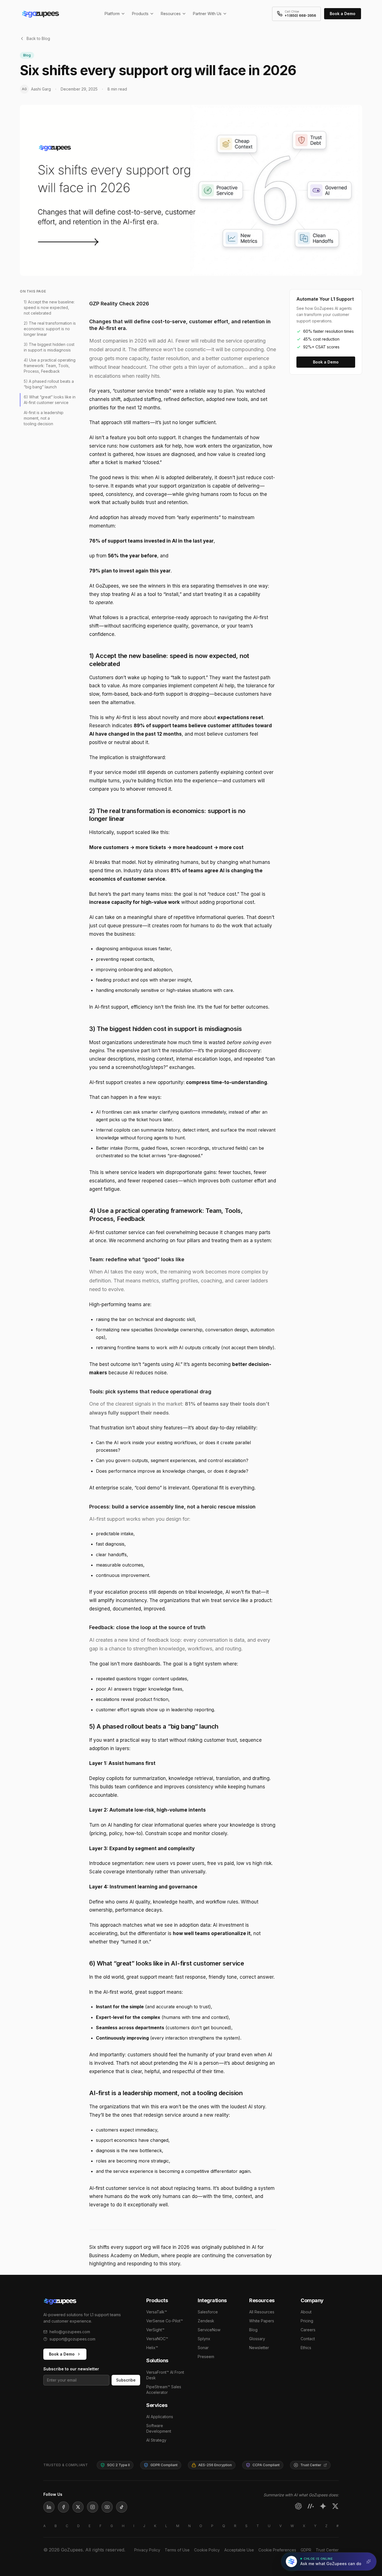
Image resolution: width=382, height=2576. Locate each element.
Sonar (203, 2348)
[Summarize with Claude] (311, 2506)
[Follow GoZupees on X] (78, 2507)
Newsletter (259, 2348)
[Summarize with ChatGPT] (298, 2506)
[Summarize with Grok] (335, 2506)
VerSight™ (155, 2330)
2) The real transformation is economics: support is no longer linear (50, 328)
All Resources (262, 2312)
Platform (112, 14)
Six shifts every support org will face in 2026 (139, 2247)
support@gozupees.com (72, 2339)
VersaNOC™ (157, 2339)
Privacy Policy (147, 2550)
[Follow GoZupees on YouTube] (107, 2507)
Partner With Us (207, 14)
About (306, 2312)
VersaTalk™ (157, 2312)
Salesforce (208, 2312)
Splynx (204, 2339)
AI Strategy (156, 2440)
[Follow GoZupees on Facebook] (63, 2507)
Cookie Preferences (277, 2550)
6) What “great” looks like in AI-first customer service (50, 399)
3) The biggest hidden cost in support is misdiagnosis (49, 347)
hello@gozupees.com (70, 2332)
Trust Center (327, 2550)
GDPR (306, 2550)
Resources (171, 14)
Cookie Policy (207, 2550)
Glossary (257, 2339)
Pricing (307, 2321)
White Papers (262, 2321)
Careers (308, 2330)
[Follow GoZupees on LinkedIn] (49, 2507)
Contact (308, 2339)
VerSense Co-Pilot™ (165, 2321)
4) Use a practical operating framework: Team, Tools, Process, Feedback (50, 365)
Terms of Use (177, 2550)
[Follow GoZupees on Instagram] (93, 2507)
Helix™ (152, 2348)
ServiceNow (209, 2330)
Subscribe (126, 2380)
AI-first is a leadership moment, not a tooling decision (44, 418)
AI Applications (160, 2417)
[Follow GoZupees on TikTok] (122, 2507)
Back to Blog (38, 38)
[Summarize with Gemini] (323, 2506)
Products (140, 14)
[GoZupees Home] (88, 2301)
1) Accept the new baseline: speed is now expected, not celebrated (49, 307)
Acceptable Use (239, 2550)
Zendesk (206, 2321)
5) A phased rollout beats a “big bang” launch (49, 384)
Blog (253, 2330)
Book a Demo (343, 14)
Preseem (206, 2357)
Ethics (306, 2348)
